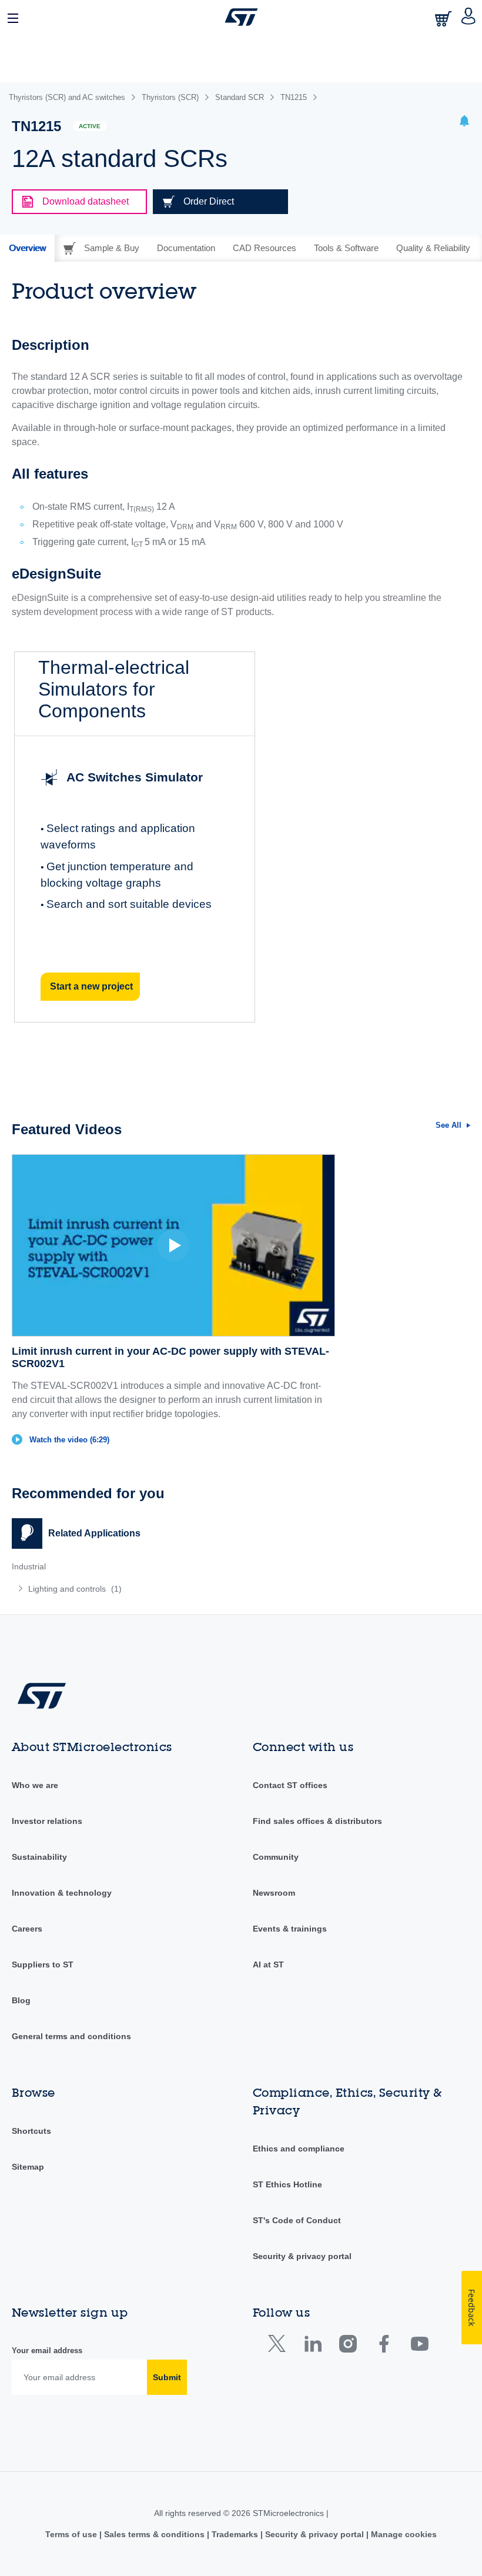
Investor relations (47, 1821)
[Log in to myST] (469, 17)
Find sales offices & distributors (317, 1821)
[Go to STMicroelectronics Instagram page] (348, 2346)
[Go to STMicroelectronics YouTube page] (419, 2346)
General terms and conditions (71, 2036)
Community (276, 1857)
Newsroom (274, 1893)
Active (90, 126)
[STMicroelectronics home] (241, 17)
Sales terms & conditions (154, 2534)
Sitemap (28, 2167)
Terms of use (72, 2534)
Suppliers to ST (43, 1964)
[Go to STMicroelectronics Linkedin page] (312, 2346)
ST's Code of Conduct (297, 2220)
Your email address (47, 2351)
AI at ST (268, 1964)
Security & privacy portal (302, 2256)
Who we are (35, 1785)
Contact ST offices (290, 1785)
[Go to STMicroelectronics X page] (280, 2346)
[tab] (27, 248)
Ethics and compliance (299, 2149)
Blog (21, 2000)
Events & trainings (290, 1929)
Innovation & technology (62, 1893)
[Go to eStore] (444, 19)
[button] (14, 17)
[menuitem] (105, 1589)
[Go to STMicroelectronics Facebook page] (384, 2346)
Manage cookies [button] (403, 2534)
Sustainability (39, 1857)
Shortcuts (31, 2131)
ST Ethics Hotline (287, 2184)
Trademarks (235, 2534)
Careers (27, 1929)
